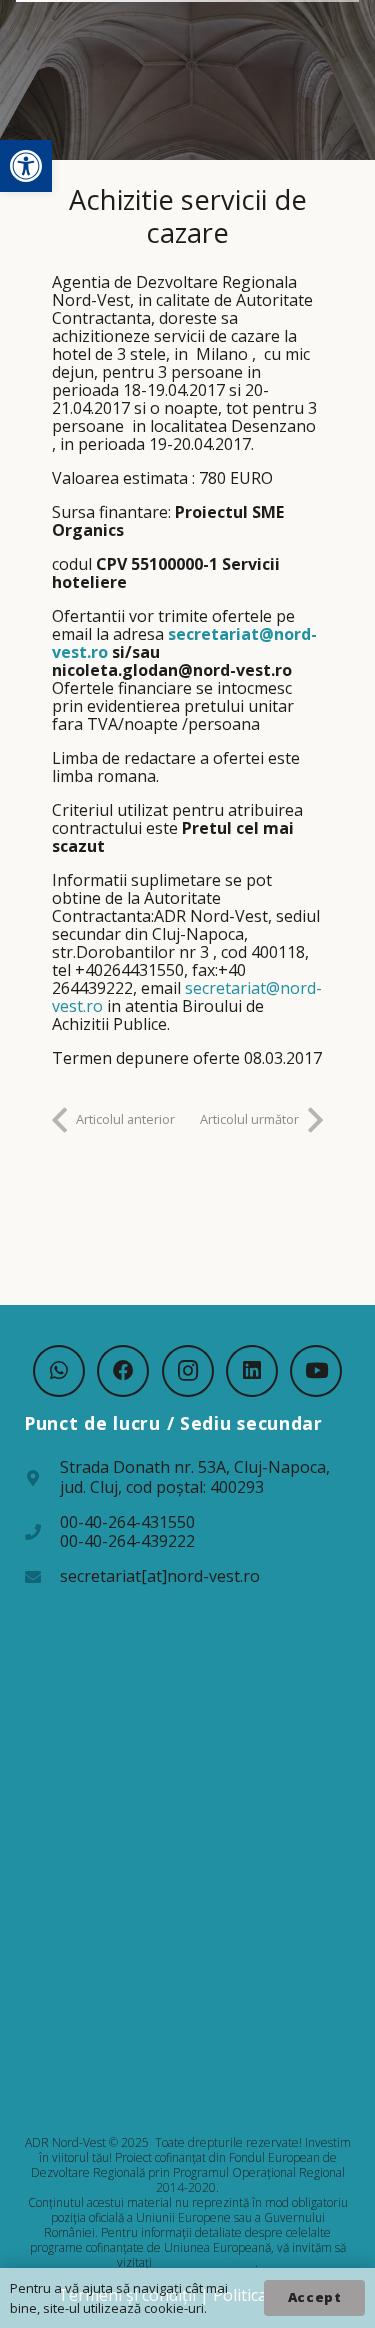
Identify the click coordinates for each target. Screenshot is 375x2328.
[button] (26, 166)
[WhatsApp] (59, 1371)
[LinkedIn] (252, 1371)
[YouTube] (316, 1371)
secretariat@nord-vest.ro (184, 643)
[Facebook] (123, 1371)
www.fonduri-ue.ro (205, 2262)
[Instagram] (188, 1371)
